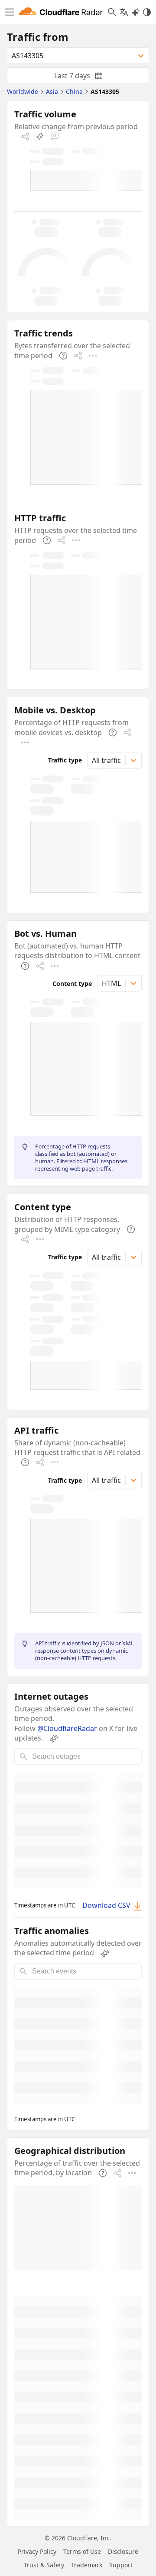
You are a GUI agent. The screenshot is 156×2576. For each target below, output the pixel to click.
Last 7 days (85, 77)
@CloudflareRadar (67, 1728)
